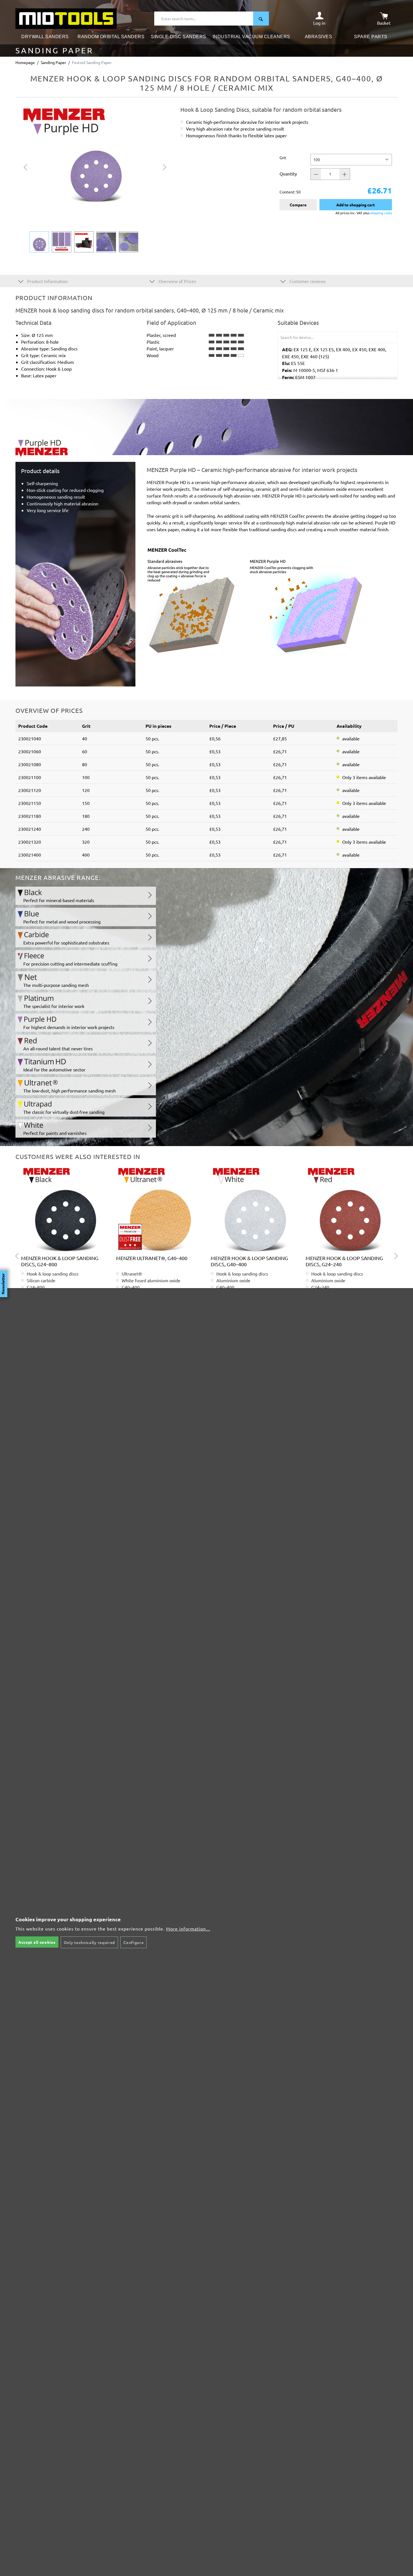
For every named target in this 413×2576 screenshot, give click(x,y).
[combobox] (204, 19)
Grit (283, 157)
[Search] (261, 19)
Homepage (25, 62)
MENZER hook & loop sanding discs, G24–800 (60, 1261)
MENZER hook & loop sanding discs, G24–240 (344, 1261)
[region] (95, 179)
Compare (298, 205)
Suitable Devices (298, 323)
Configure (133, 1942)
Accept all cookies (37, 1942)
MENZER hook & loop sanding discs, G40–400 (249, 1261)
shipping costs (381, 213)
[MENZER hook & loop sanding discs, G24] (349, 1209)
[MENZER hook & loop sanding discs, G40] (64, 1209)
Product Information (47, 281)
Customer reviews (307, 281)
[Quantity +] (345, 174)
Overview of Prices (177, 281)
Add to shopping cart (356, 205)
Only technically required (89, 1942)
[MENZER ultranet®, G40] (159, 1209)
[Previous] (25, 166)
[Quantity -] (316, 174)
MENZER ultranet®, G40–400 (152, 1258)
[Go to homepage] (66, 18)
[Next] (165, 166)
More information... (188, 1929)
